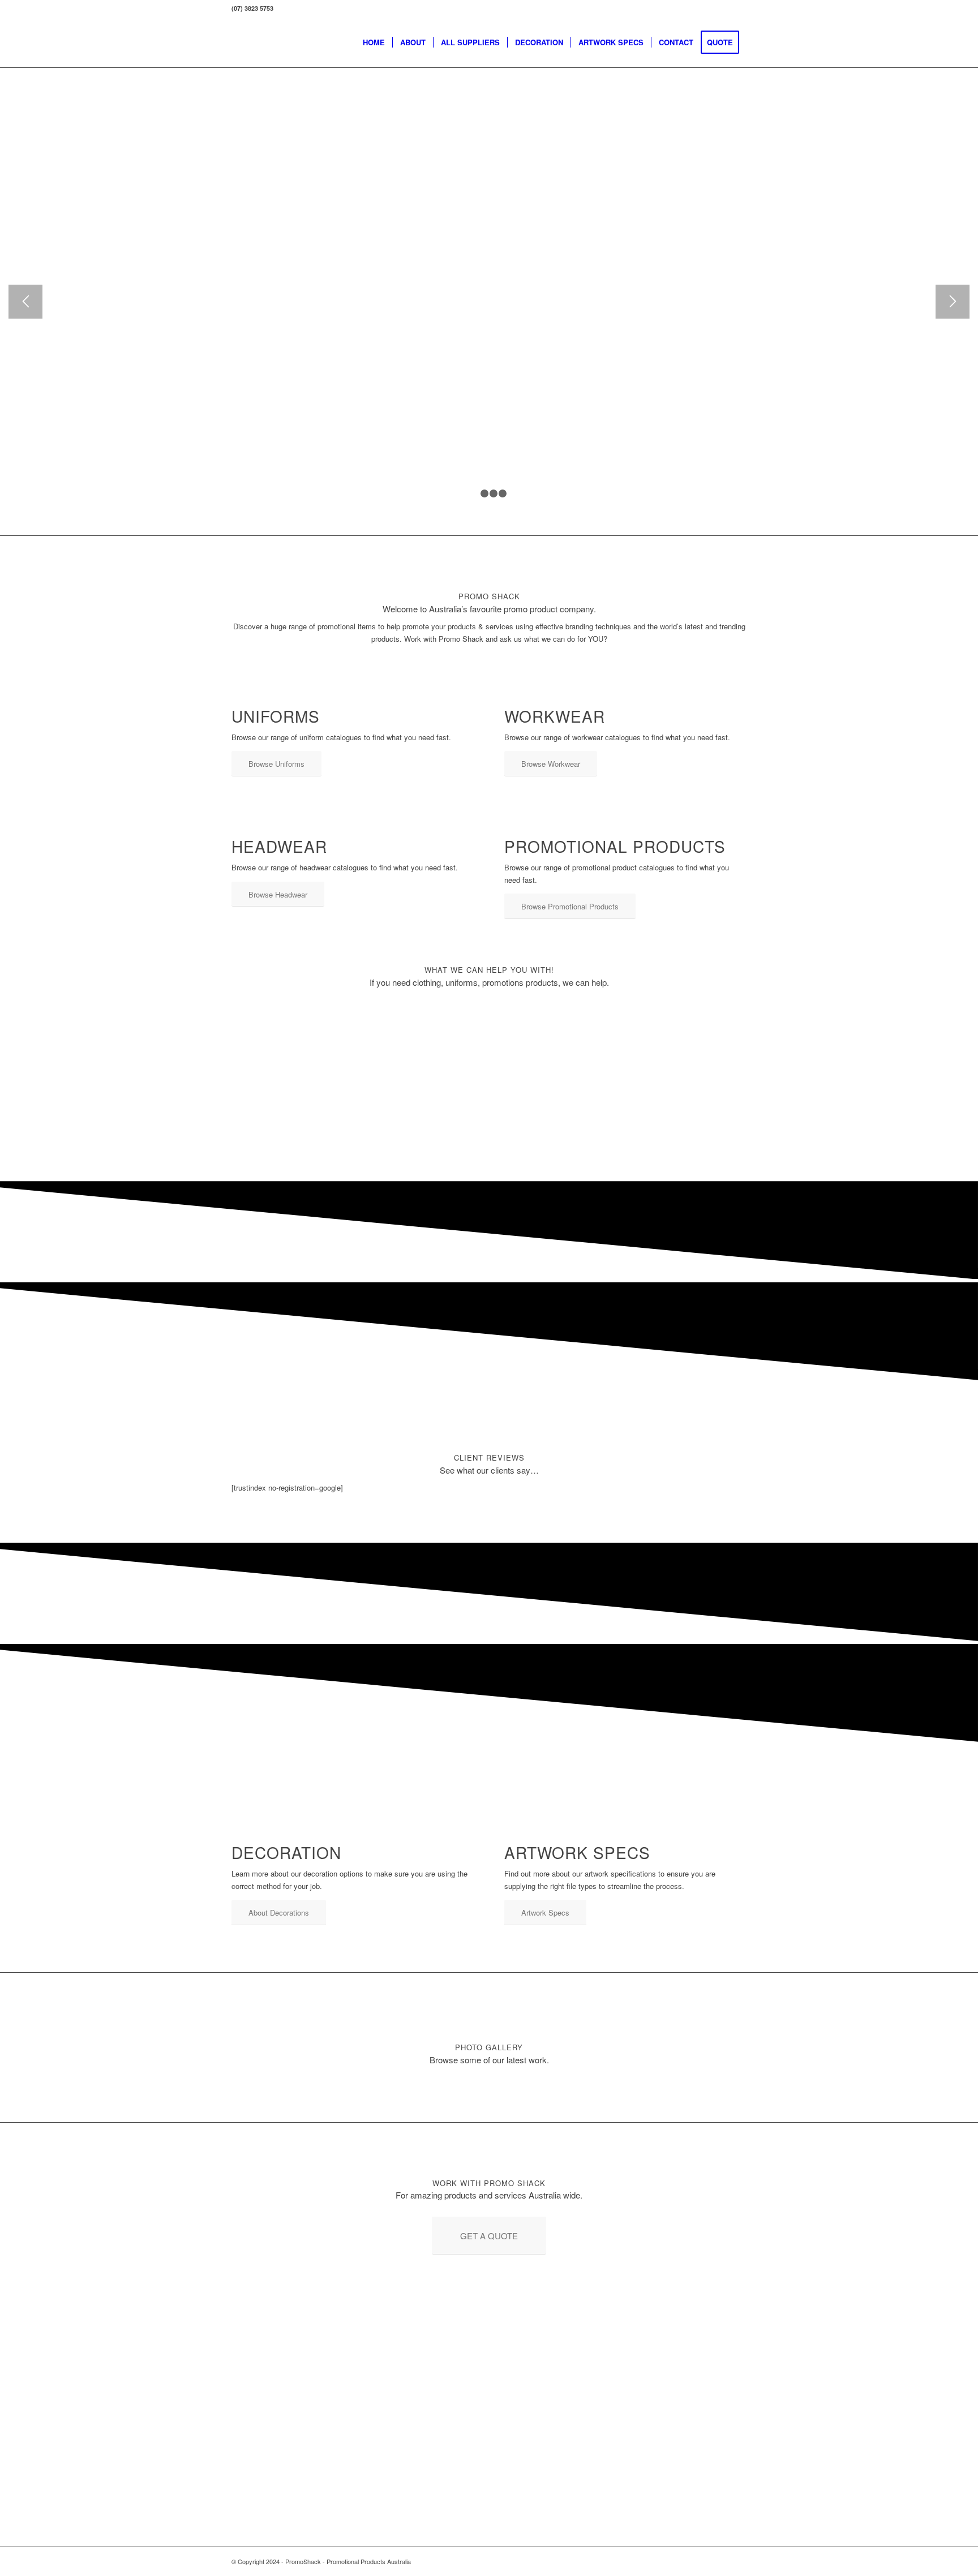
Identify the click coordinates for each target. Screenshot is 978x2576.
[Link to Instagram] (738, 2561)
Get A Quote (372, 149)
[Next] (953, 302)
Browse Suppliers (276, 149)
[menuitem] (374, 42)
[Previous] (25, 302)
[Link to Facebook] (721, 2561)
